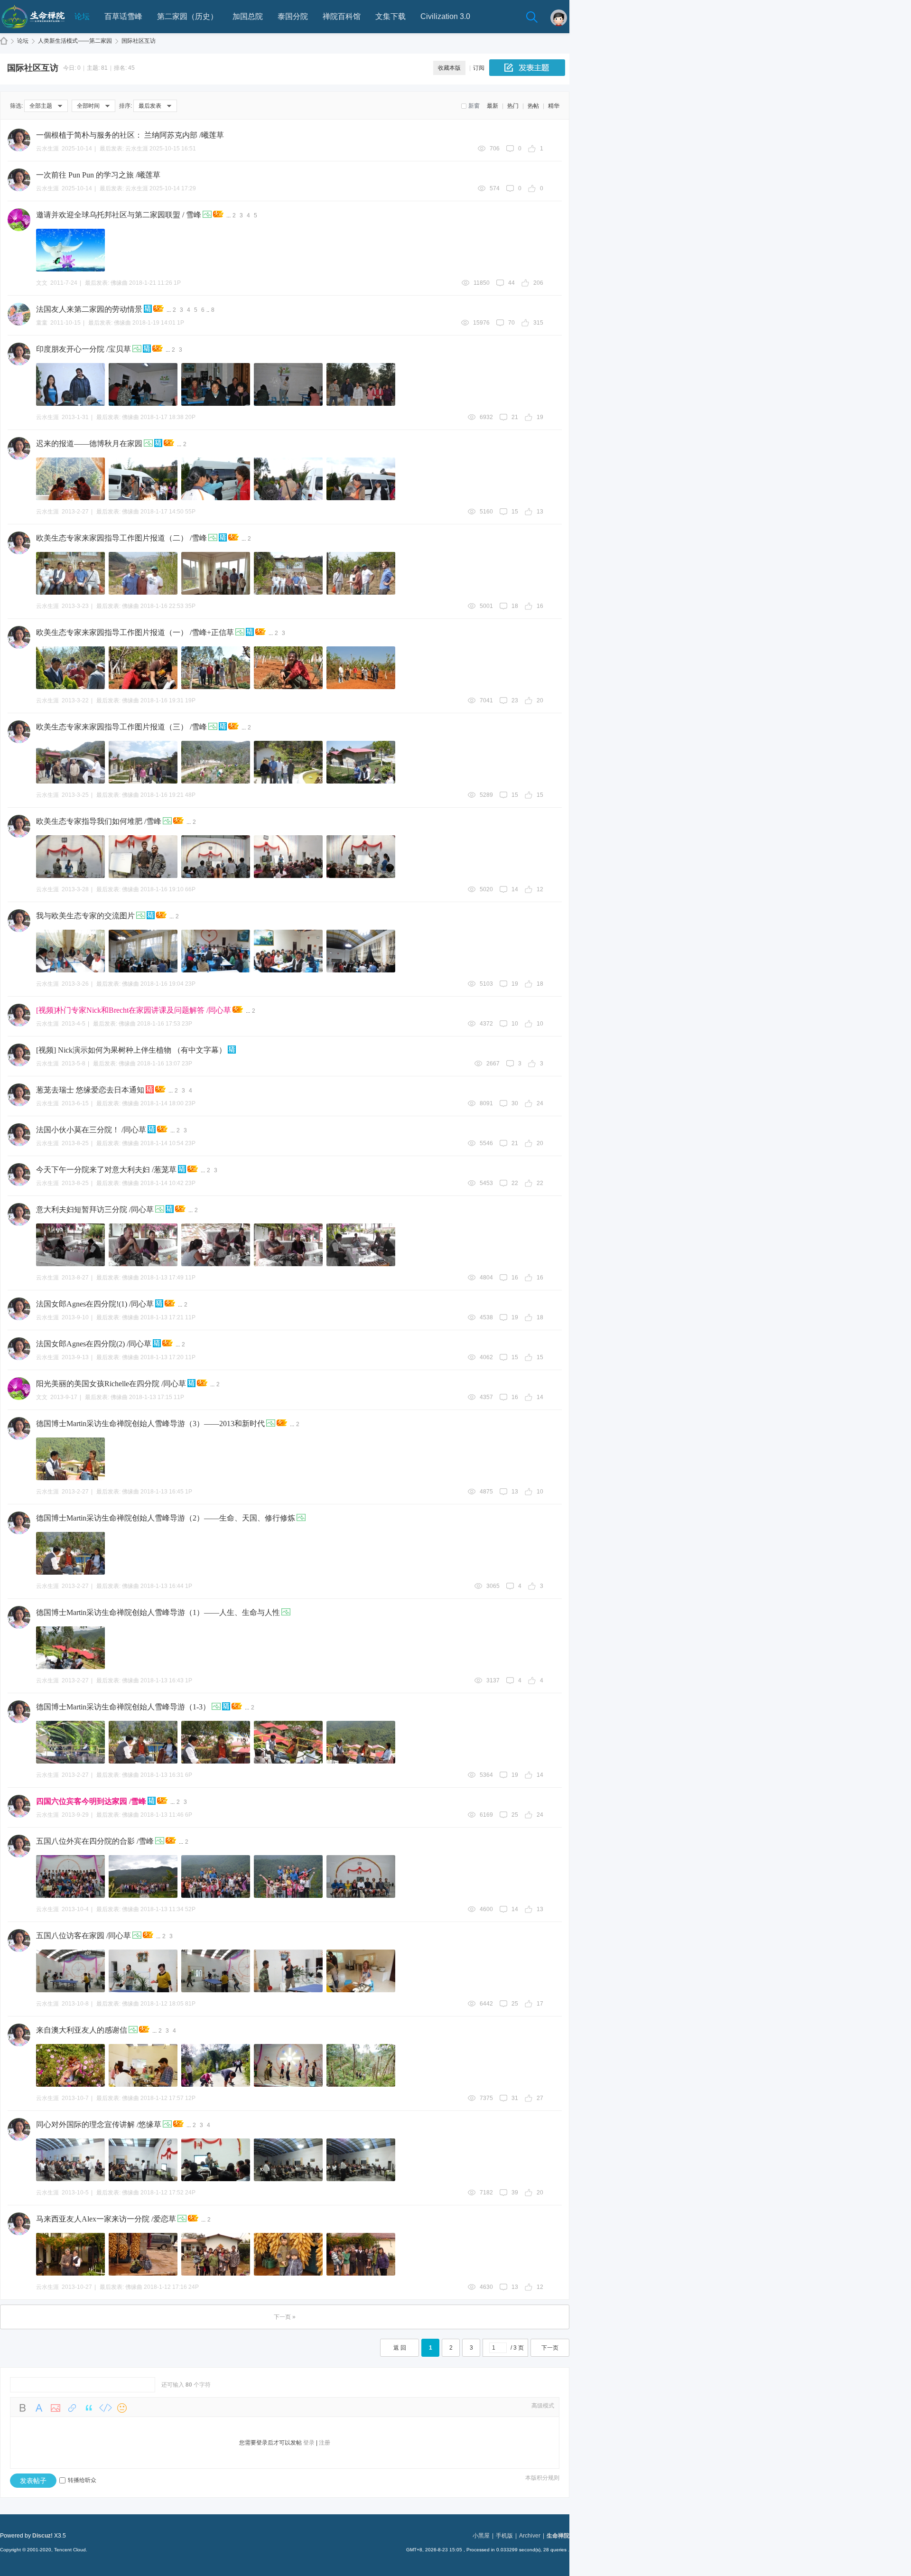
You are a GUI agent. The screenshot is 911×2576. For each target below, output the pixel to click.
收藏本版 (449, 68)
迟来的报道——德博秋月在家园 (89, 443)
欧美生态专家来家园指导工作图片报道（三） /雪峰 (121, 727)
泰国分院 (293, 16)
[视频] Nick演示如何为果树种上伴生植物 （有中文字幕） (131, 1050)
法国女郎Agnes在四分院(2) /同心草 (94, 1344)
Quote (89, 2408)
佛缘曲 (119, 283)
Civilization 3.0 (445, 16)
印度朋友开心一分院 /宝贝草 (84, 349)
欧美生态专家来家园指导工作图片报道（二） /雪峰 (121, 538)
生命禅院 (4, 41)
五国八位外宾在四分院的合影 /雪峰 (95, 1841)
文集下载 (390, 16)
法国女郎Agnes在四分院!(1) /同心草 (95, 1304)
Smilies (122, 2408)
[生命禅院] (33, 31)
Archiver (530, 2536)
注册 (325, 2443)
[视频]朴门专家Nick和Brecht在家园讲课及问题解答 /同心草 (134, 1010)
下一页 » (285, 2317)
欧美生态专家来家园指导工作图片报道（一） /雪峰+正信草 (135, 632)
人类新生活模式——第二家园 (75, 41)
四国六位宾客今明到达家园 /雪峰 (91, 1801)
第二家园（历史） (187, 16)
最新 (493, 106)
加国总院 (248, 16)
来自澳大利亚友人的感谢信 (82, 2030)
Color (39, 2408)
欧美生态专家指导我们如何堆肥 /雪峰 (99, 821)
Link (72, 2408)
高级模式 (543, 2406)
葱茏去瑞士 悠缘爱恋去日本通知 (90, 1090)
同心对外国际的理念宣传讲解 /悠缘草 (99, 2124)
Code (105, 2408)
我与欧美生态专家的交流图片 (85, 916)
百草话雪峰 (123, 16)
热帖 (533, 106)
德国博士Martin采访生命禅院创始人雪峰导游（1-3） (123, 1707)
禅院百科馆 (342, 16)
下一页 (550, 2348)
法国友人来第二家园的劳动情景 (89, 309)
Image (56, 2408)
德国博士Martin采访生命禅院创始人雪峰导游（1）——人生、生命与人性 (158, 1612)
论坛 (82, 16)
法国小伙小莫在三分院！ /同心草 (91, 1130)
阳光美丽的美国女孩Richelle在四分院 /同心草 (111, 1384)
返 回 (400, 2348)
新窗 (474, 106)
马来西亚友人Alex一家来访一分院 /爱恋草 (106, 2219)
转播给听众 (82, 2480)
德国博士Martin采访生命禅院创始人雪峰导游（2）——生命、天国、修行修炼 (166, 1518)
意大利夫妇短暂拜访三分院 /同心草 (95, 1209)
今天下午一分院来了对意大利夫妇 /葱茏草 (106, 1170)
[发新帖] (527, 68)
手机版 (504, 2536)
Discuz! (42, 2536)
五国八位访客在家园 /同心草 (84, 1936)
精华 (554, 106)
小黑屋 (481, 2536)
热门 (513, 106)
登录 (309, 2443)
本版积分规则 (542, 2478)
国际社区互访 (139, 41)
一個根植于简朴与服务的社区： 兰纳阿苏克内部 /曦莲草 (130, 135)
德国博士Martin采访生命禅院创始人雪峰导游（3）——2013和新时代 (150, 1423)
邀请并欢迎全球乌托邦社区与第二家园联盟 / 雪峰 (119, 215)
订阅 (479, 68)
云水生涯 (137, 149)
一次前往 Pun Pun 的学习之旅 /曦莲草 (98, 175)
